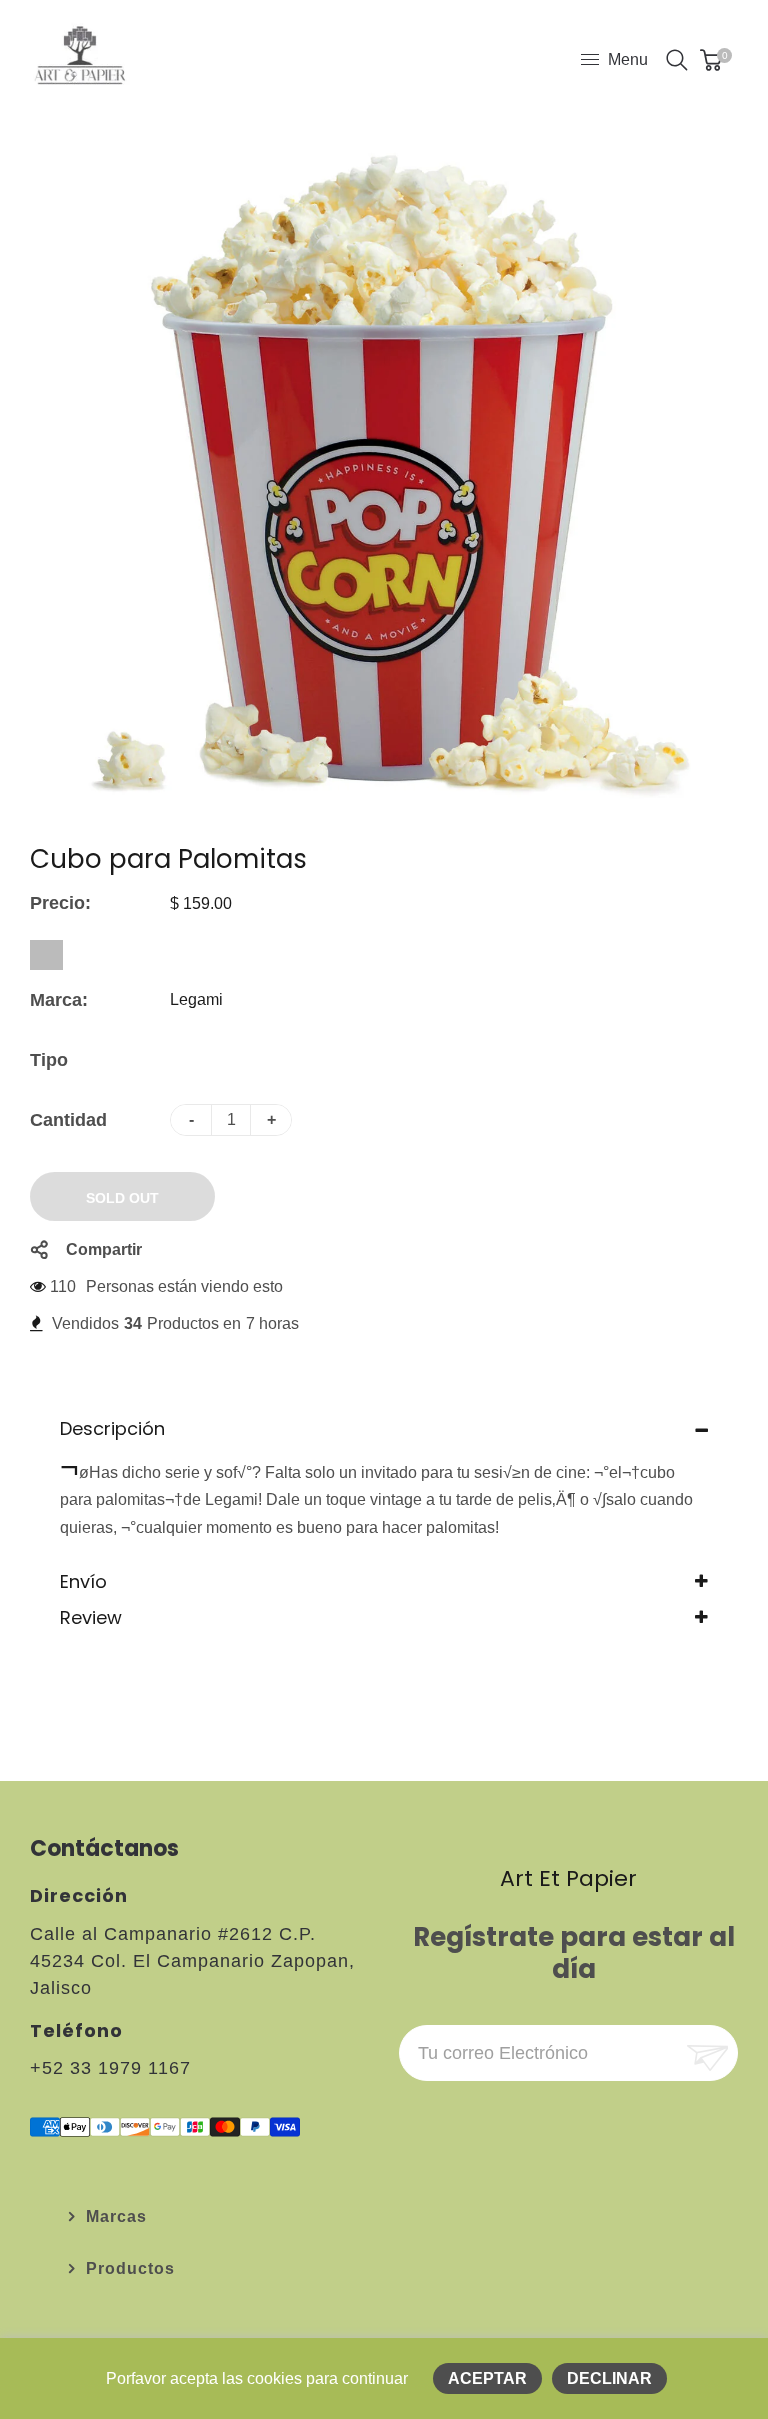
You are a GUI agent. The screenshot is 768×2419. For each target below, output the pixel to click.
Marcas (116, 2216)
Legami (196, 999)
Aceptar (487, 2378)
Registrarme (705, 2053)
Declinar (609, 2378)
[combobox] (46, 955)
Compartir (104, 1249)
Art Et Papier (568, 1878)
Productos (130, 2268)
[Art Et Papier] (80, 58)
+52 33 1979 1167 (110, 2068)
